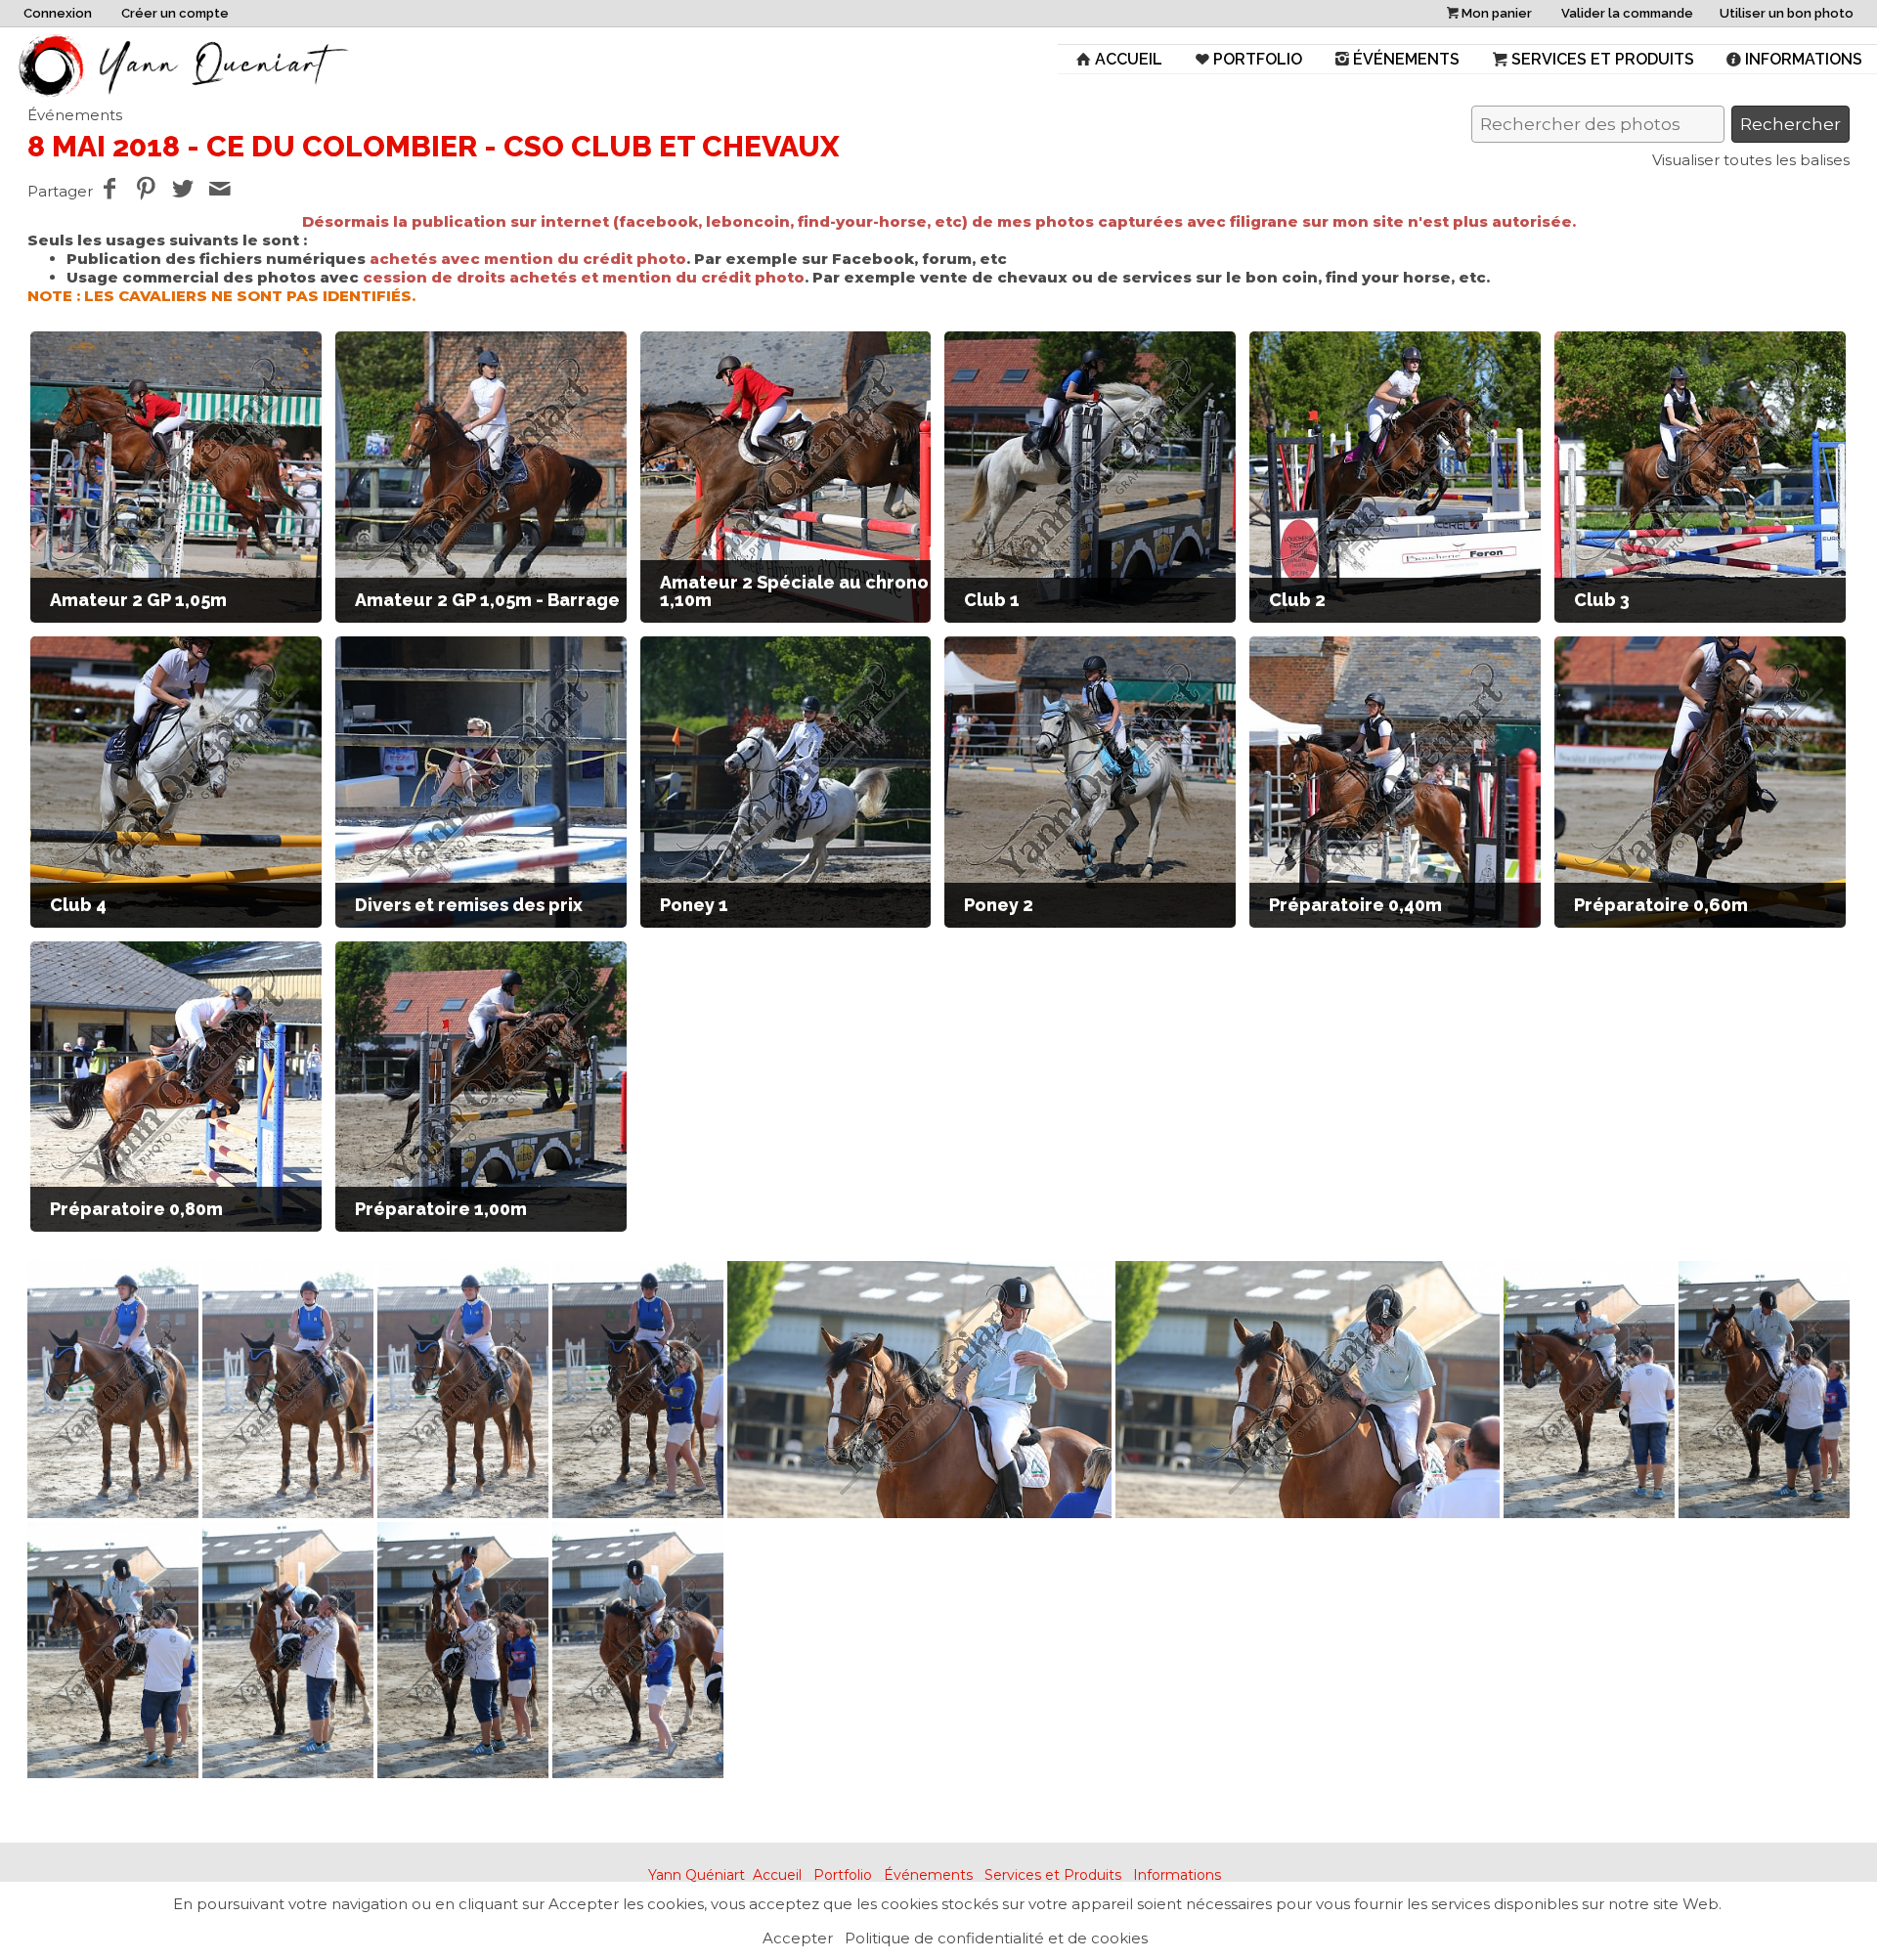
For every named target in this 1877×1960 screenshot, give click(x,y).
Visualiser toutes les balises (1751, 160)
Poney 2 (999, 905)
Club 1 (992, 600)
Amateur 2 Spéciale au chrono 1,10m (794, 591)
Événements (1406, 59)
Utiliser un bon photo (1787, 13)
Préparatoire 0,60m (1661, 905)
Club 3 (1602, 600)
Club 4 (78, 905)
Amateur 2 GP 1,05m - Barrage (487, 600)
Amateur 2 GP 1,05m (138, 600)
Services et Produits (1603, 59)
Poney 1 (694, 905)
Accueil (1129, 59)
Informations (1804, 59)
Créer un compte (175, 13)
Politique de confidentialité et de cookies (996, 1938)
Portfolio (1258, 59)
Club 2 (1297, 600)
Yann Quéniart (697, 1875)
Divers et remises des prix (469, 905)
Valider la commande (1627, 13)
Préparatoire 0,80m (136, 1209)
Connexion (58, 13)
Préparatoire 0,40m (1355, 905)
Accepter (798, 1938)
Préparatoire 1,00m (441, 1209)
